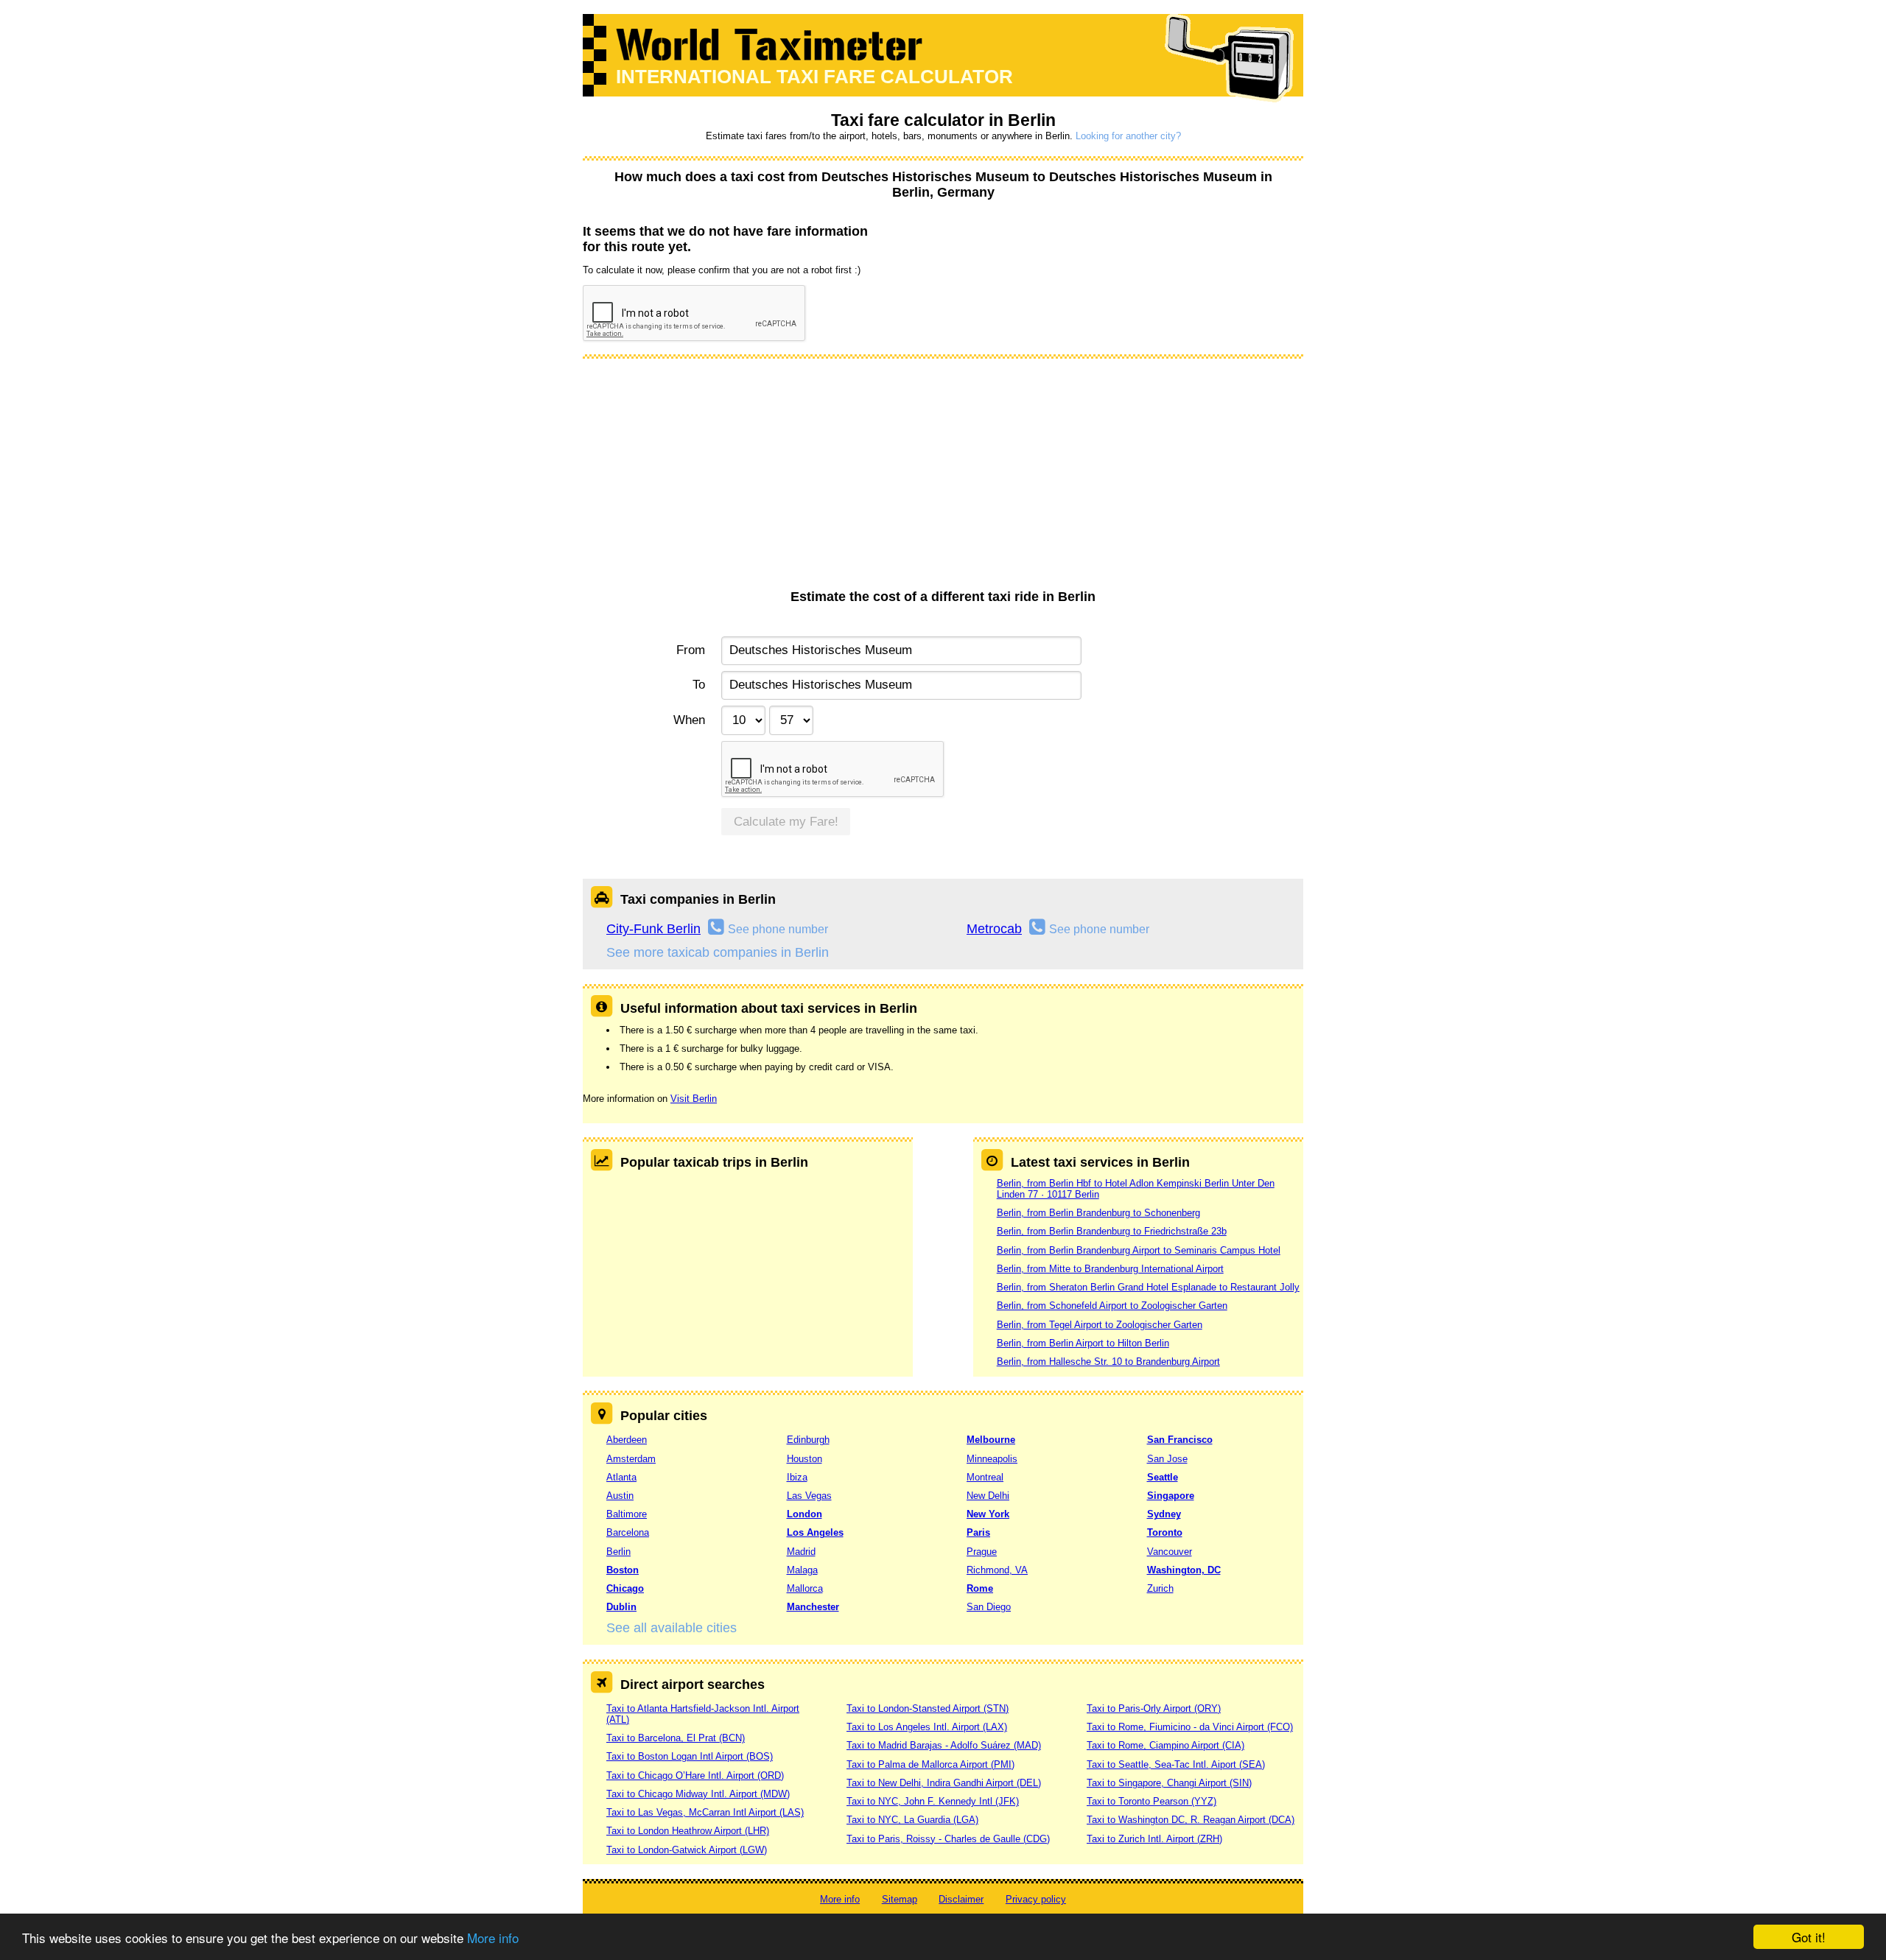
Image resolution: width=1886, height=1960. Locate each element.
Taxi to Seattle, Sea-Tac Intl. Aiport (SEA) (1176, 1764)
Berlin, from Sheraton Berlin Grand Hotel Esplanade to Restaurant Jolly (1148, 1287)
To (699, 685)
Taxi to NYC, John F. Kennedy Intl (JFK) (933, 1801)
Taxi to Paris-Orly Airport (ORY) (1154, 1708)
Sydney (1164, 1514)
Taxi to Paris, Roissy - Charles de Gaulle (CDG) (948, 1839)
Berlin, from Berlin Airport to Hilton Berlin (1083, 1343)
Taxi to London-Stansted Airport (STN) (928, 1708)
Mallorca (805, 1588)
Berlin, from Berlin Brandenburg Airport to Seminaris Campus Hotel (1139, 1250)
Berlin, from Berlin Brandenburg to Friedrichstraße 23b (1112, 1231)
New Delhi (988, 1496)
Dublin (621, 1607)
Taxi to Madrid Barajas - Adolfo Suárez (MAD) (944, 1745)
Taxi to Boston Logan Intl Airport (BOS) (690, 1756)
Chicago (625, 1588)
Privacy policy (1036, 1899)
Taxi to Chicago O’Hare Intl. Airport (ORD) (695, 1775)
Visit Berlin (694, 1099)
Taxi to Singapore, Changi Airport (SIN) (1169, 1783)
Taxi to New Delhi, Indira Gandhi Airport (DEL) (944, 1783)
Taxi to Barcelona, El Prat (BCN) (676, 1738)
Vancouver (1170, 1552)
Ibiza (797, 1477)
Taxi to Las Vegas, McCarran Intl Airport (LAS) (705, 1812)
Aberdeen (627, 1440)
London (804, 1514)
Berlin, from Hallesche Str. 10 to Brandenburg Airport (1108, 1362)
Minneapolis (992, 1459)
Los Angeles (815, 1532)
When (689, 720)
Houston (804, 1459)
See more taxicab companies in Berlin (718, 952)
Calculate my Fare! (786, 822)
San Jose (1167, 1459)
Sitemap (900, 1899)
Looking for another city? (1128, 136)
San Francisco (1180, 1440)
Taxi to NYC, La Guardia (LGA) (912, 1820)
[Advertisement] (943, 479)
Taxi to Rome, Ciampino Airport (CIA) (1165, 1745)
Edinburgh (808, 1440)
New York (988, 1514)
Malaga (802, 1570)
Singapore (1171, 1496)
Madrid (801, 1552)
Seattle (1163, 1477)
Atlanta (621, 1477)
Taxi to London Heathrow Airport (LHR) (688, 1831)
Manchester (813, 1607)
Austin (620, 1496)
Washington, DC (1184, 1570)
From (691, 650)
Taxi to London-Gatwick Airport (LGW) (687, 1850)
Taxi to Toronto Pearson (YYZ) (1151, 1801)
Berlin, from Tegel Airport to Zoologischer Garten (1100, 1325)
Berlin (618, 1552)
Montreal (985, 1477)
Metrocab (994, 929)
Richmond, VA (997, 1570)
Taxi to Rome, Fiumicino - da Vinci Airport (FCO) (1190, 1727)
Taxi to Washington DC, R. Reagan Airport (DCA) (1191, 1820)
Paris (978, 1532)
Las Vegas (809, 1496)
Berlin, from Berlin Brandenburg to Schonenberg (1098, 1213)
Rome (980, 1588)
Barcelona (628, 1532)
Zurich (1160, 1588)
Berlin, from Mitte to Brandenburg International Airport (1110, 1269)
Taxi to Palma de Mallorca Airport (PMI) (930, 1764)
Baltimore (627, 1514)
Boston (623, 1570)
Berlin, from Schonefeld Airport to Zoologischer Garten (1112, 1306)
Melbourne (991, 1440)
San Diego (989, 1607)
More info (493, 1938)
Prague (982, 1552)
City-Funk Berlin (653, 929)
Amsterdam (631, 1459)
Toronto (1165, 1532)
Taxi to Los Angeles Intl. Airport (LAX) (927, 1727)
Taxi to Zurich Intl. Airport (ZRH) (1154, 1839)
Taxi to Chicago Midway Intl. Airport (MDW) (698, 1794)
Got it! (1809, 1937)
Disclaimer (961, 1899)
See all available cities (672, 1628)
